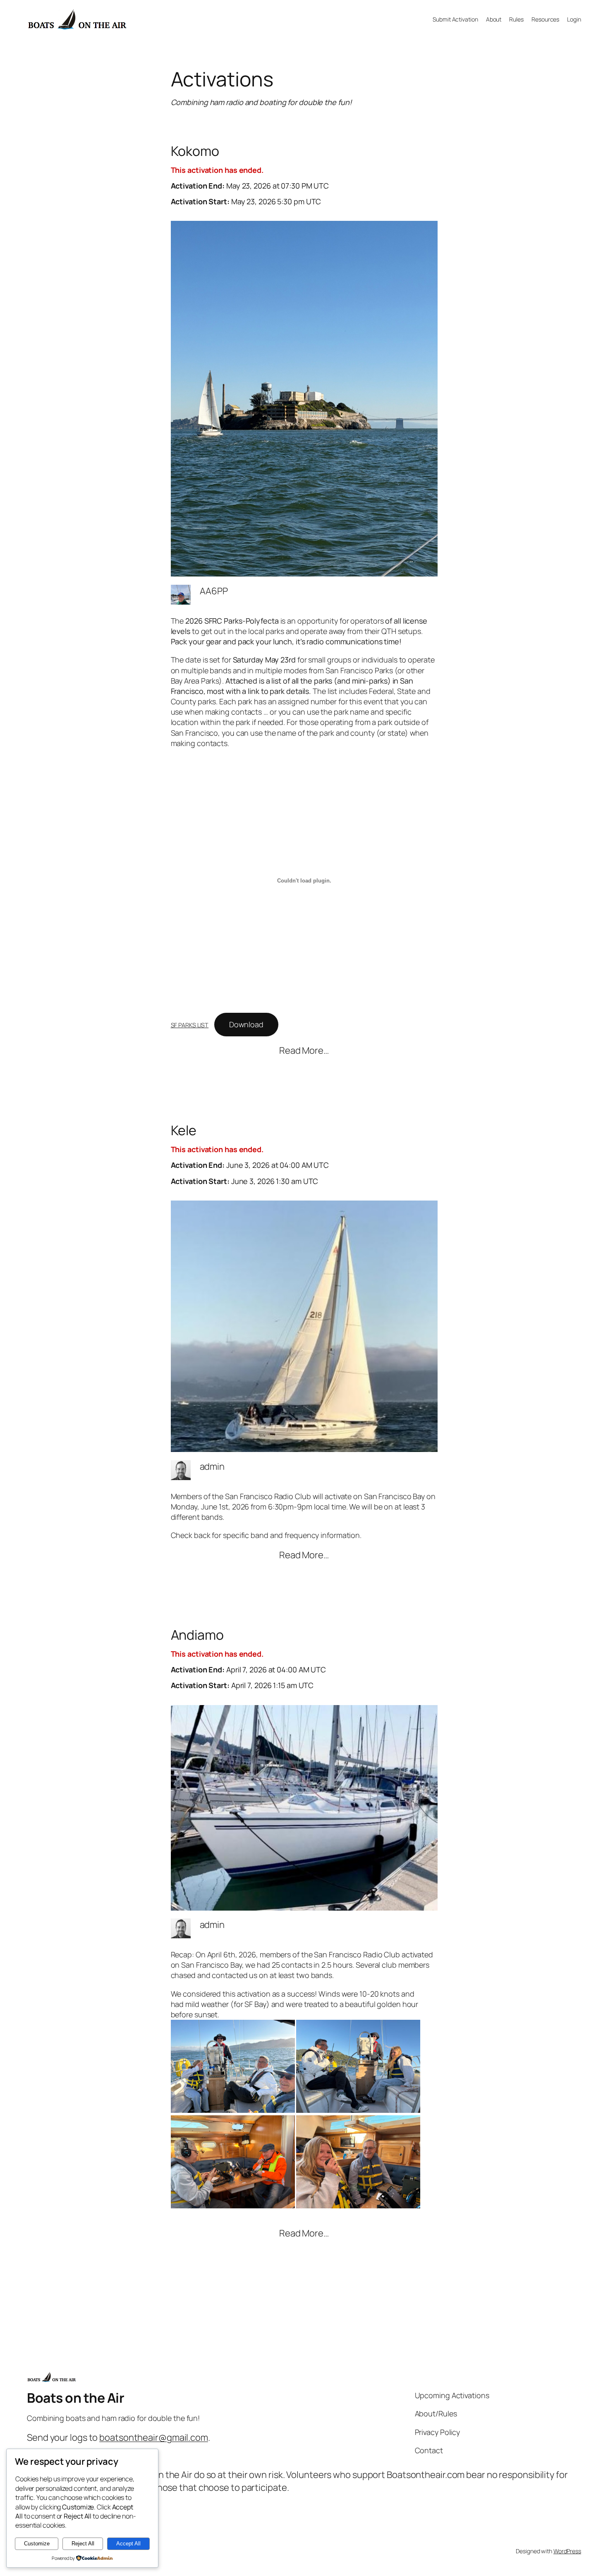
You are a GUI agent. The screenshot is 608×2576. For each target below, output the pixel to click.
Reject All (83, 2544)
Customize (37, 2544)
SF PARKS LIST (190, 1025)
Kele (250, 1154)
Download (246, 1024)
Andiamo (249, 1659)
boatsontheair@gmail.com (154, 2437)
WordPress (567, 2551)
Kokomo (250, 175)
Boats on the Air (75, 2398)
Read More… (304, 1051)
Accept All (128, 2544)
